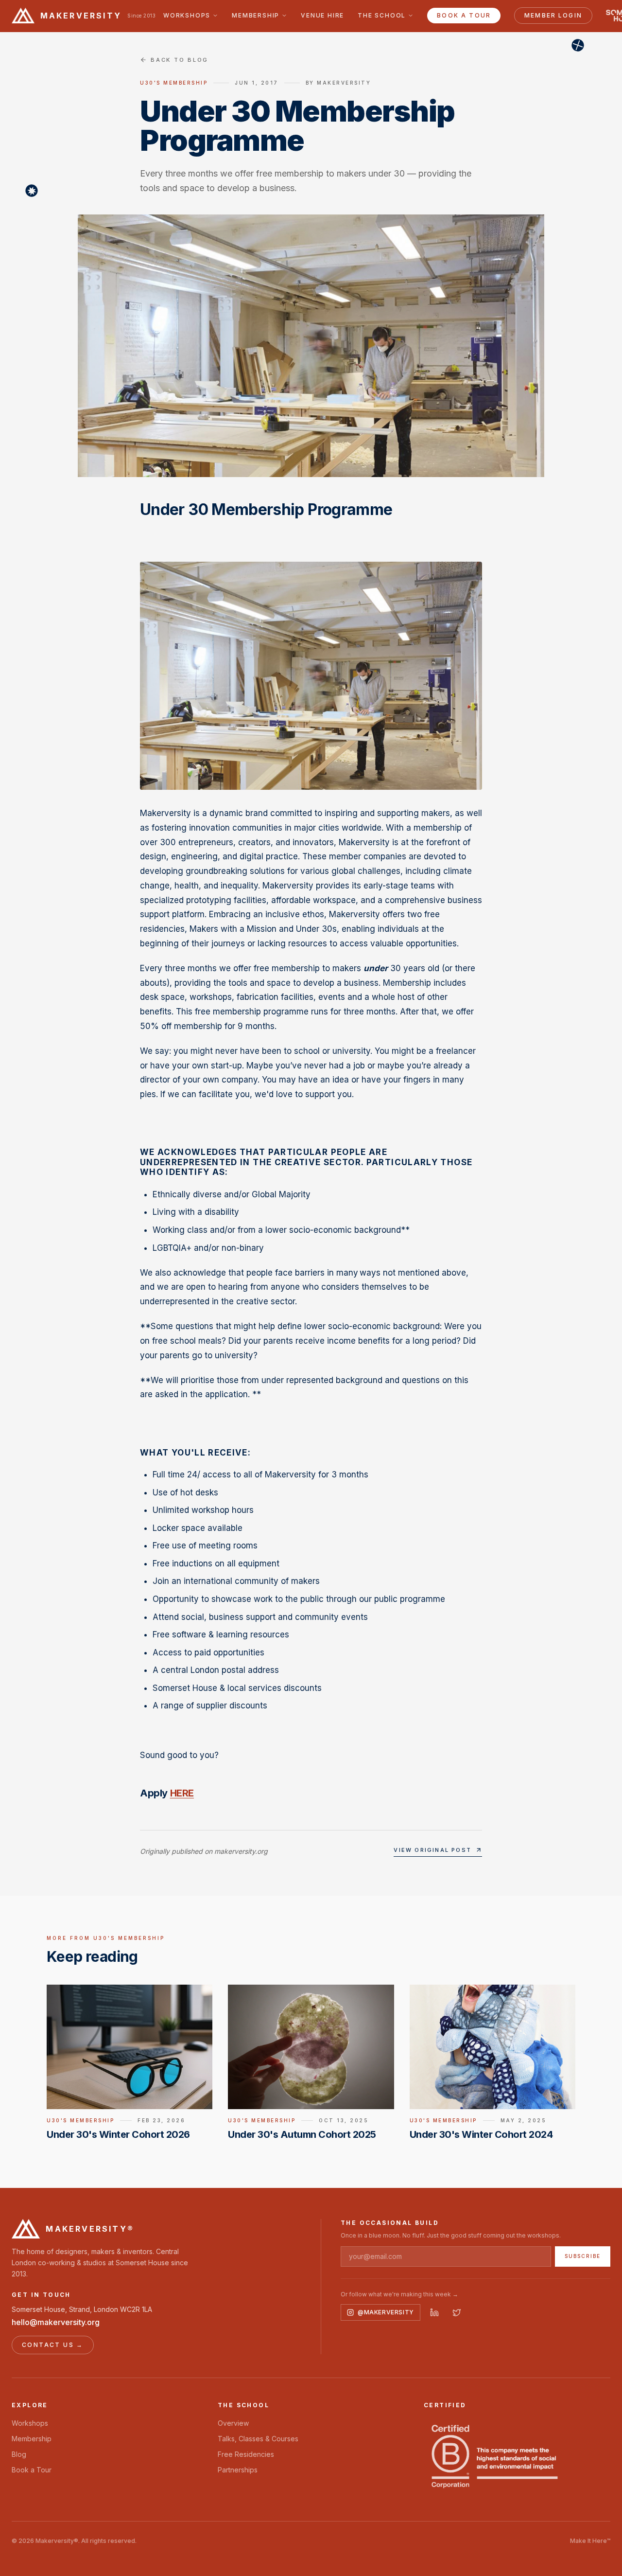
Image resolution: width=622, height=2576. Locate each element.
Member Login (553, 15)
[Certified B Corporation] (495, 2456)
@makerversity (386, 2312)
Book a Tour (464, 15)
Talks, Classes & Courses (258, 2439)
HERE (182, 1793)
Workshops (187, 15)
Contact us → (53, 2345)
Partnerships (238, 2470)
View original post (432, 1850)
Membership (256, 15)
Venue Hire (322, 15)
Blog (19, 2454)
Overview (233, 2423)
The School (382, 15)
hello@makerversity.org (56, 2322)
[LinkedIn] (434, 2312)
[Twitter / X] (457, 2312)
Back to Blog (180, 60)
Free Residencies (246, 2454)
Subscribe (583, 2256)
